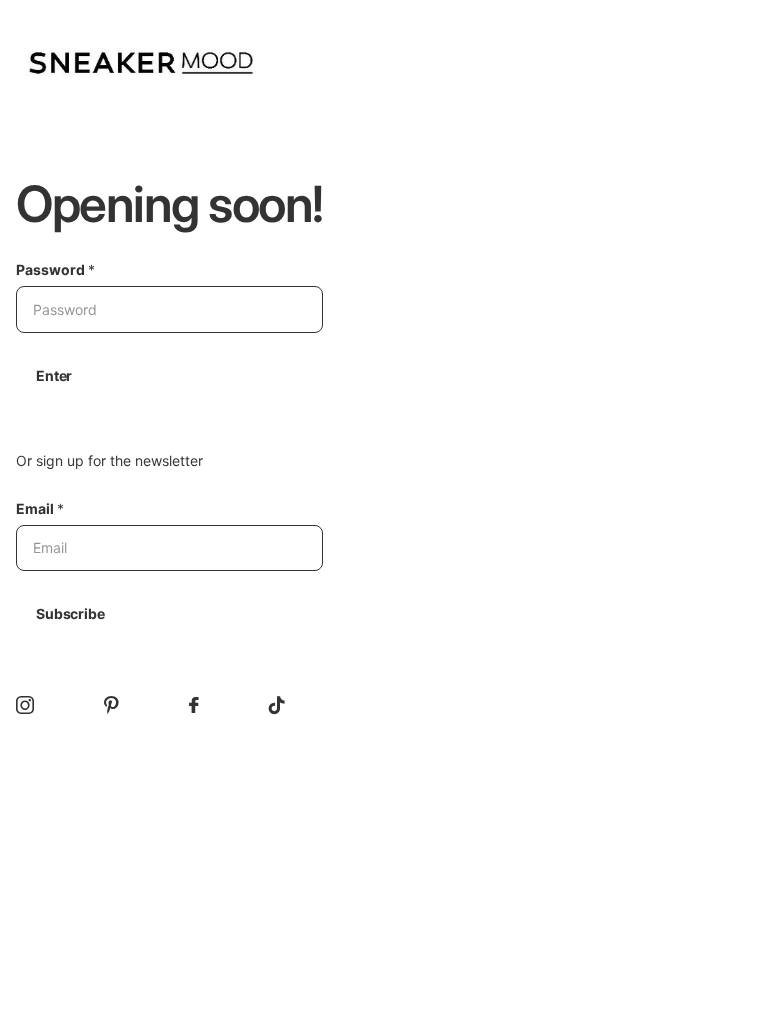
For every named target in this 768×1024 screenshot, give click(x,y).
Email (40, 508)
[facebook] (194, 705)
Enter (54, 375)
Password (55, 269)
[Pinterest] (111, 705)
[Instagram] (25, 705)
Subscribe (70, 613)
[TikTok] (277, 705)
